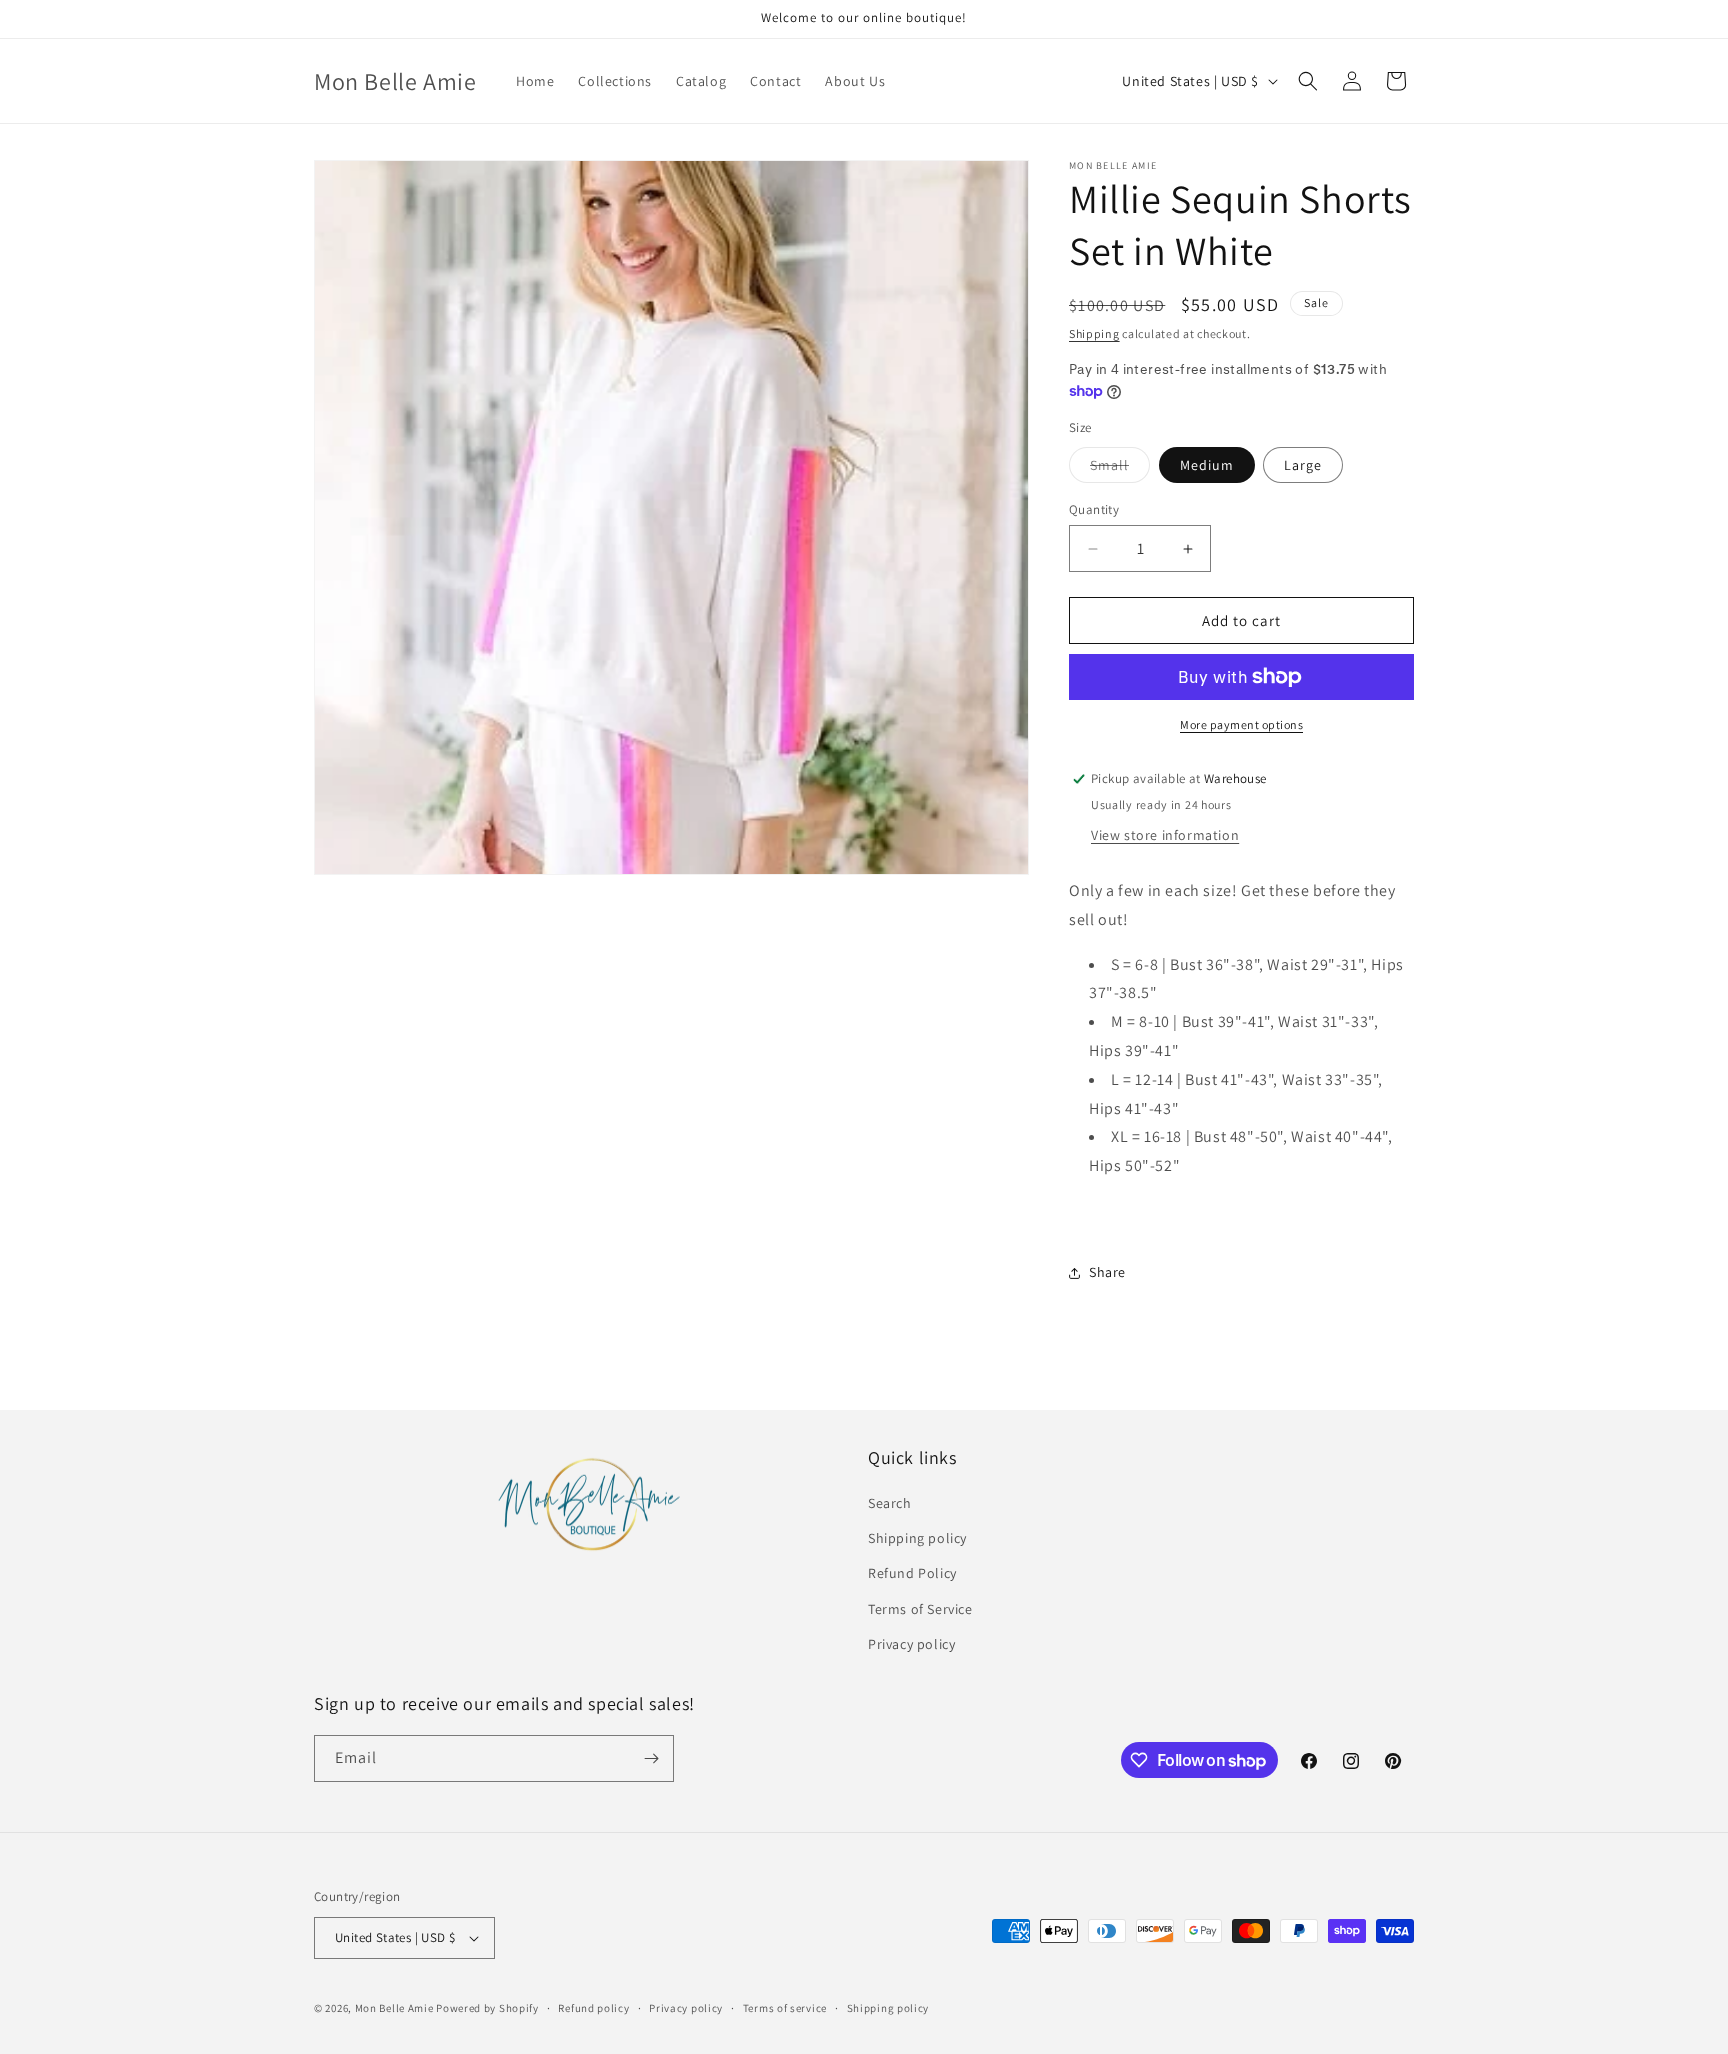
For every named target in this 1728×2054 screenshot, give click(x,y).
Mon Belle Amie (394, 2008)
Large (1303, 465)
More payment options (1241, 724)
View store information (1165, 835)
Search (890, 1503)
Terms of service (785, 2008)
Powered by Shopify (487, 2008)
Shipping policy (917, 1538)
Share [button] (1107, 1272)
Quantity (1094, 509)
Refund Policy (912, 1573)
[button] (1308, 81)
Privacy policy (911, 1644)
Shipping (1094, 333)
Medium (1207, 465)
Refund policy (593, 2008)
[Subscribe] (651, 1758)
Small (1120, 469)
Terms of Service (920, 1609)
